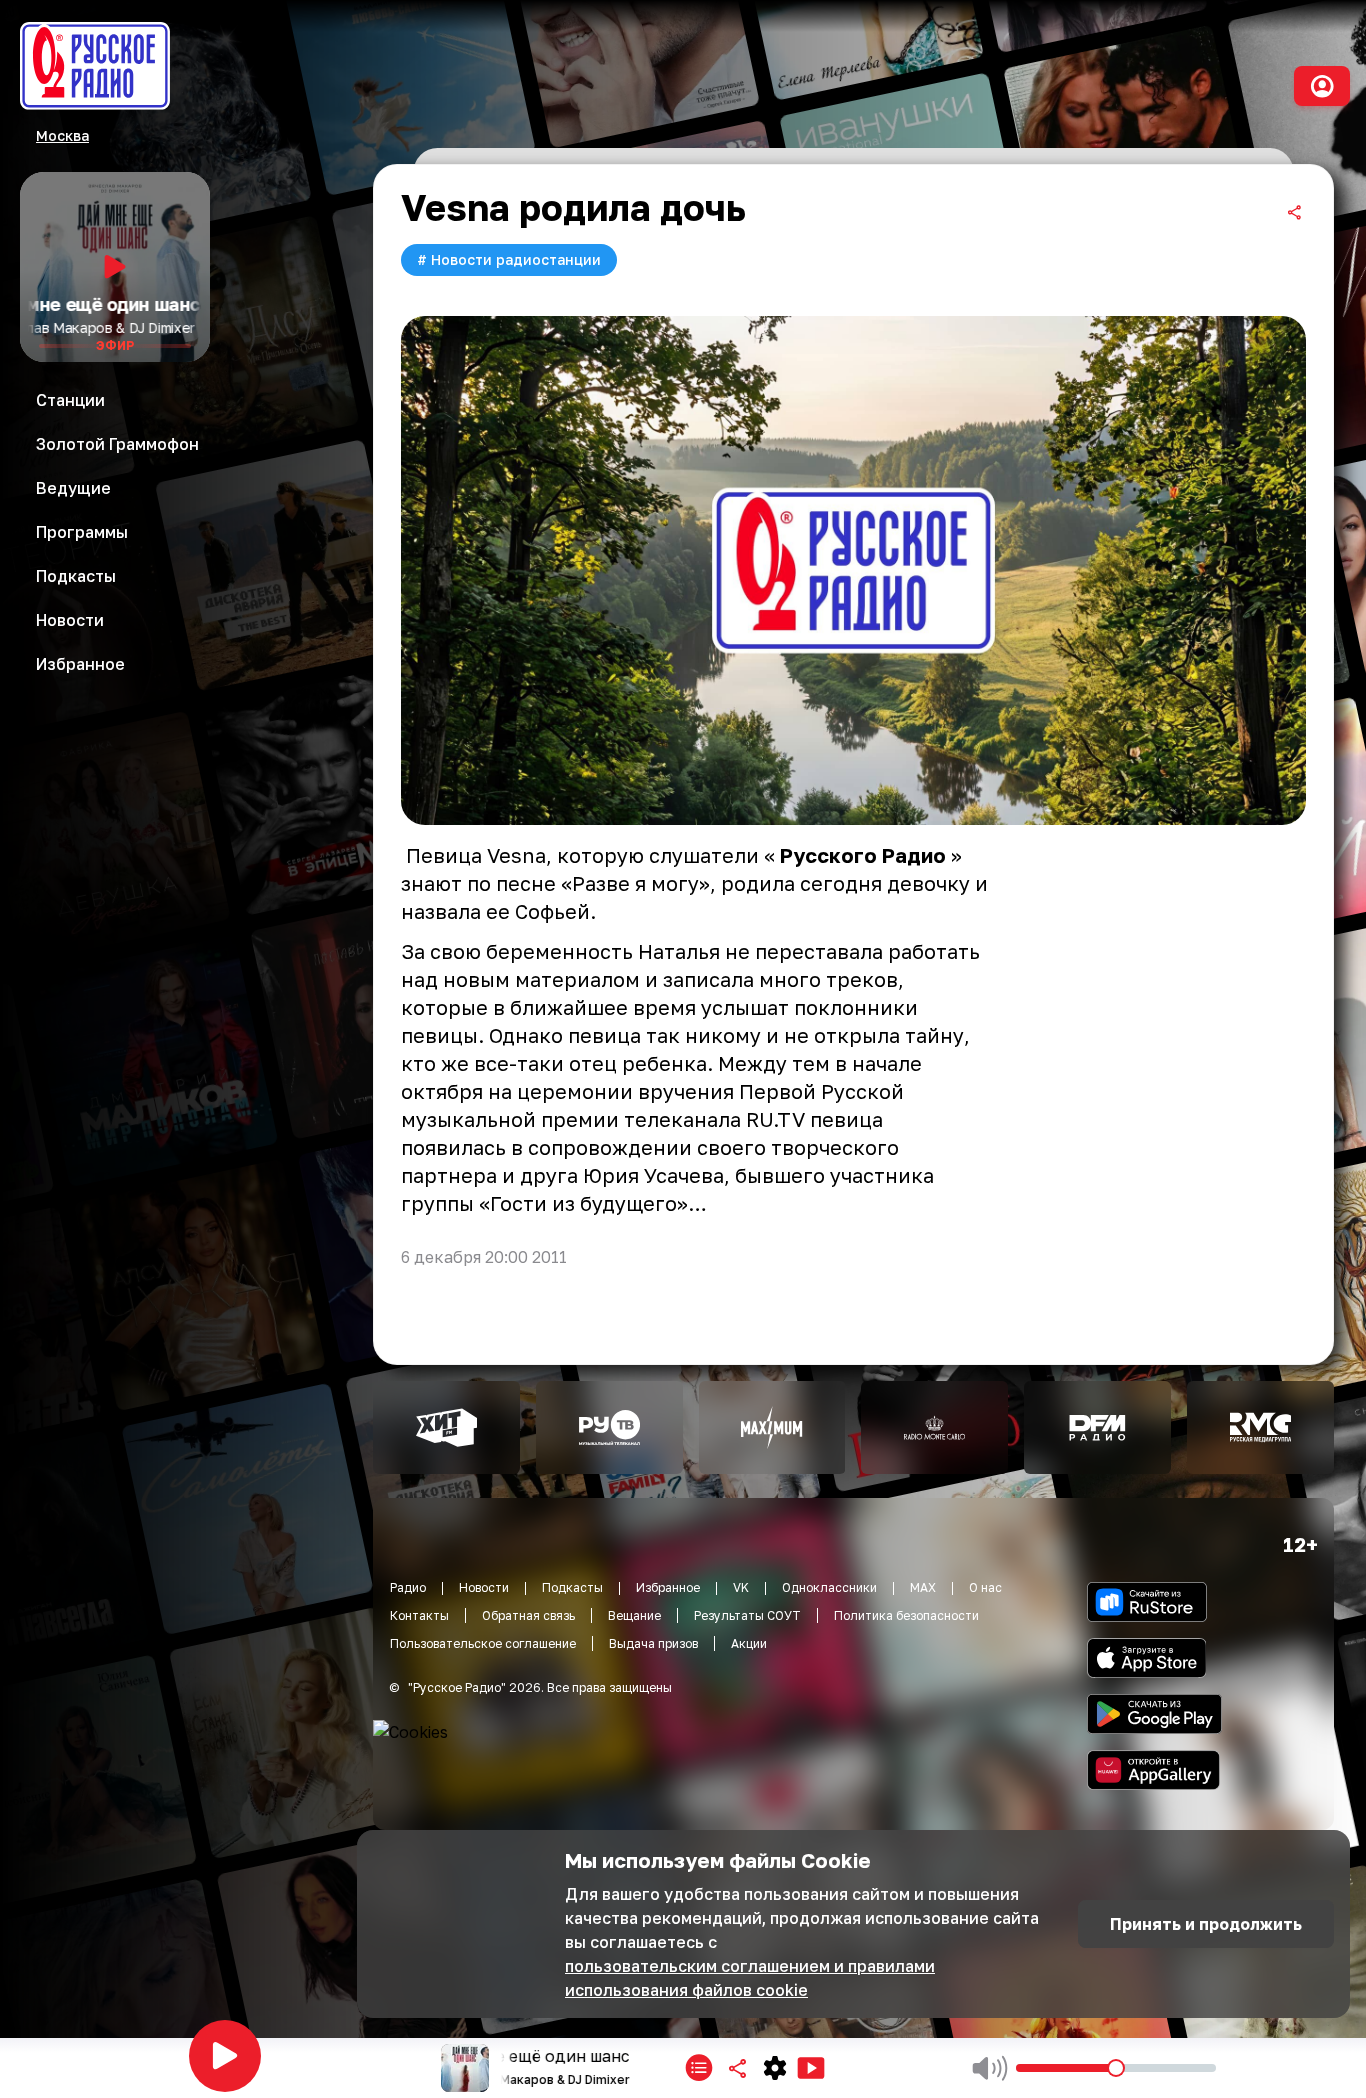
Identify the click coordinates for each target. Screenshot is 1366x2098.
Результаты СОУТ (747, 1615)
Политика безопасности (906, 1615)
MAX (923, 1587)
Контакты (419, 1615)
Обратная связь (528, 1615)
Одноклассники (829, 1587)
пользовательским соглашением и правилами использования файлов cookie (750, 1978)
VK (741, 1587)
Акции (749, 1643)
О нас (985, 1587)
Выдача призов (653, 1643)
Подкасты (572, 1587)
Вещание (634, 1615)
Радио (408, 1587)
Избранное (668, 1587)
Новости (484, 1587)
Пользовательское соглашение (483, 1643)
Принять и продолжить (1206, 1924)
